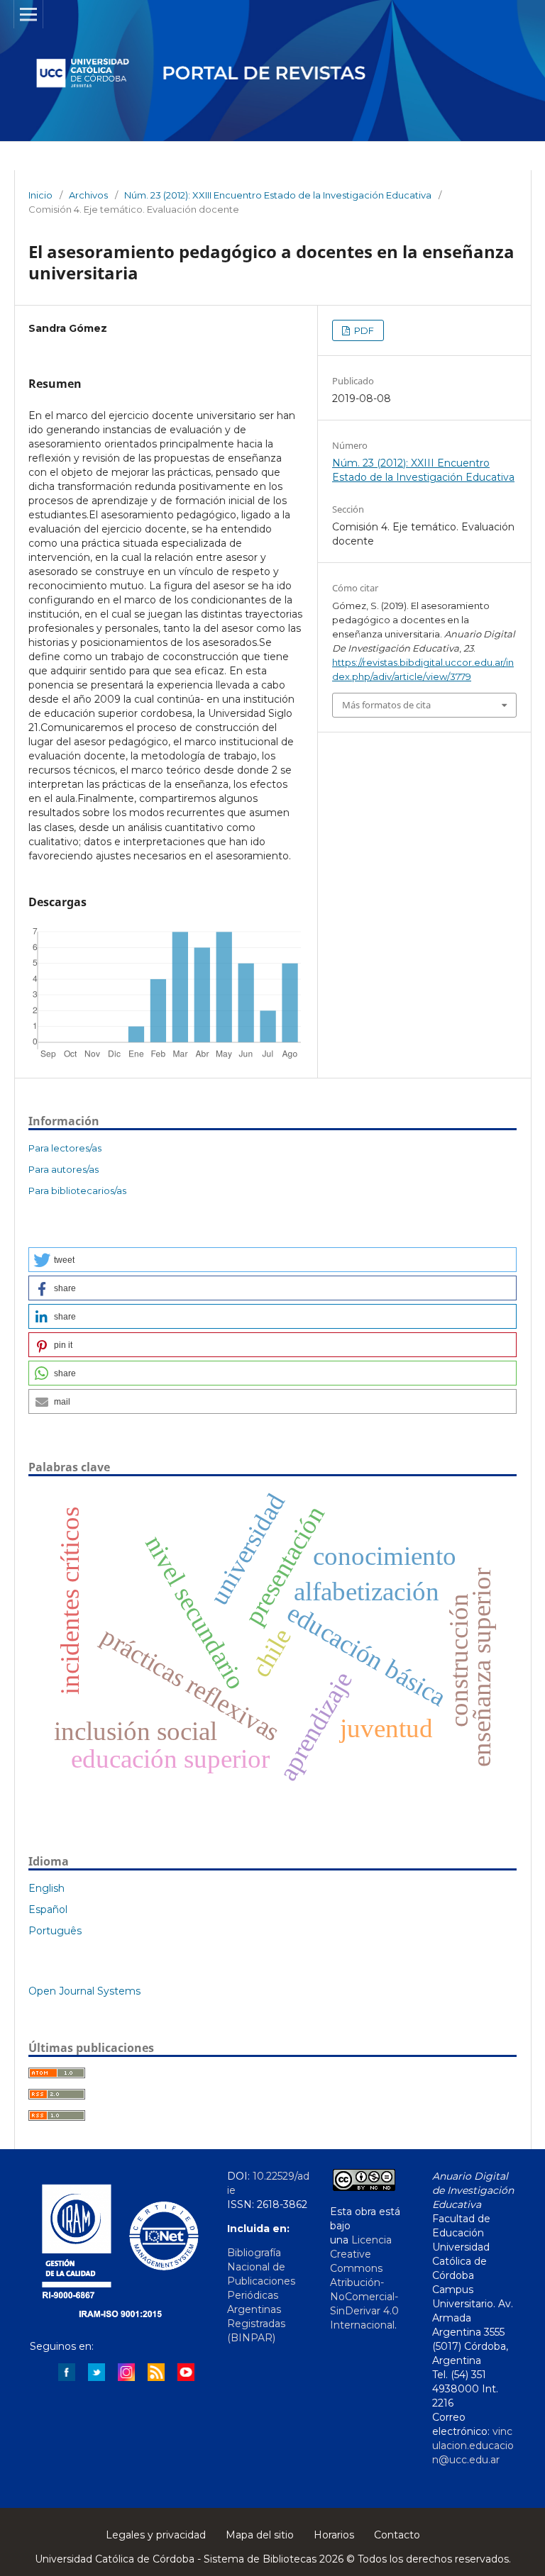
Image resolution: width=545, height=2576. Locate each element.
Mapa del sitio (260, 2535)
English (46, 1888)
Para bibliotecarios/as (77, 1191)
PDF (363, 330)
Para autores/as (64, 1169)
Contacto (397, 2535)
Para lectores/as (65, 1148)
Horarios (334, 2535)
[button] (272, 1260)
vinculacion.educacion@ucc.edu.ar (473, 2446)
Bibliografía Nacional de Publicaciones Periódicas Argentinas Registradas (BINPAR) (261, 2295)
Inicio (40, 195)
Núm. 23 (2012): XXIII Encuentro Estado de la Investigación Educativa (278, 195)
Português (55, 1931)
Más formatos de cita (386, 705)
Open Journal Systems (84, 1991)
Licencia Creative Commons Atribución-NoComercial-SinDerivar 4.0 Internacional (364, 2282)
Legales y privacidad (156, 2535)
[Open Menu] (28, 14)
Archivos (88, 195)
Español (48, 1909)
